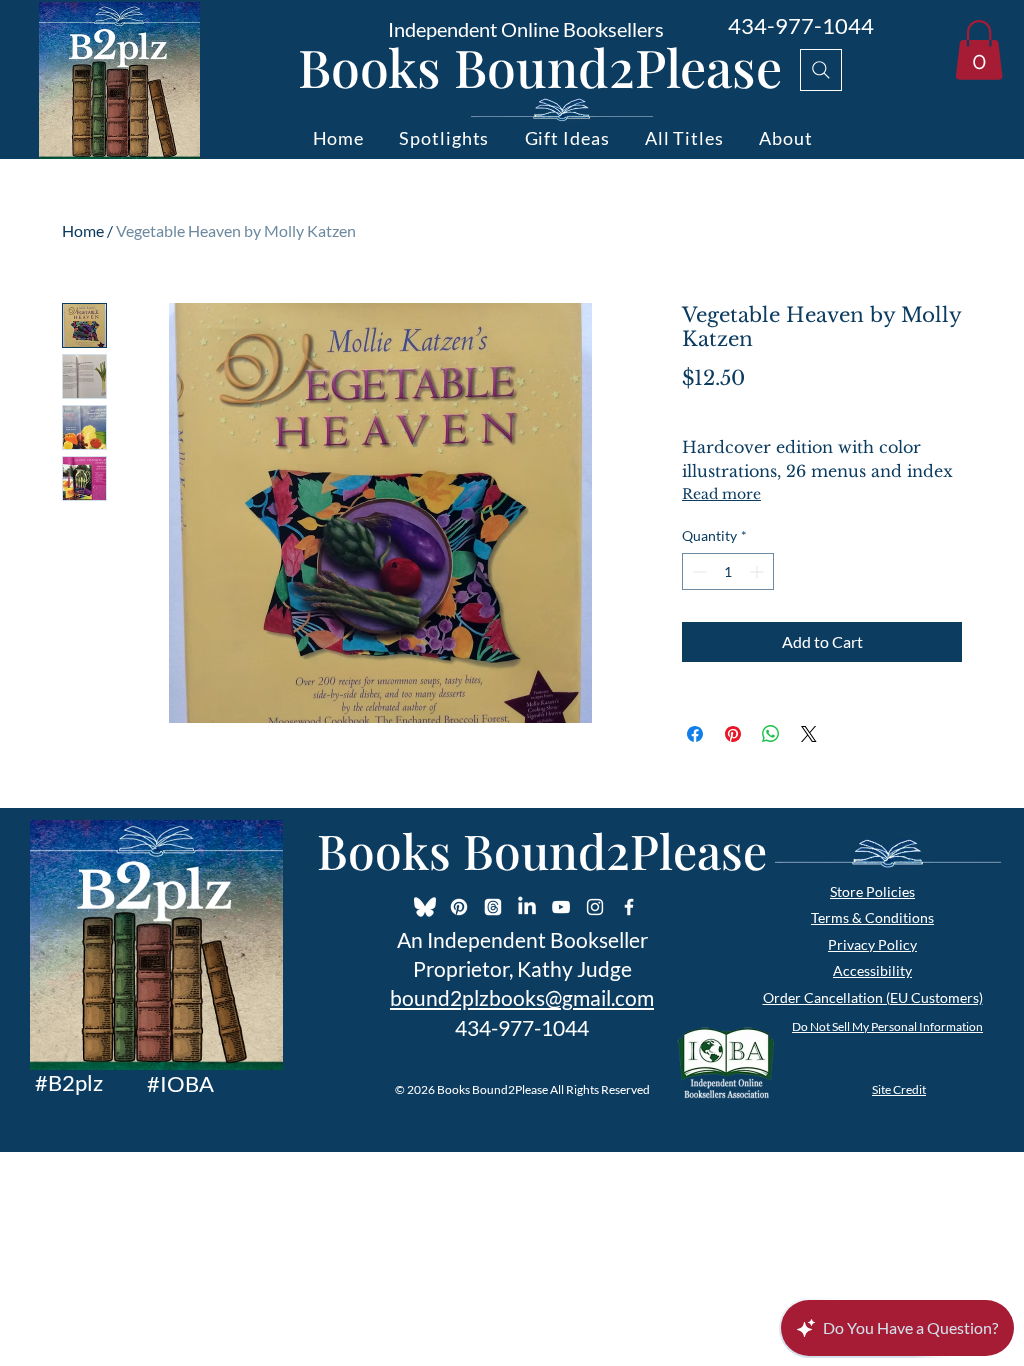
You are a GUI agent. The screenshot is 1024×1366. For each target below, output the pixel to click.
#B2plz (69, 1082)
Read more (721, 494)
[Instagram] (595, 907)
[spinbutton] (728, 571)
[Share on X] (809, 734)
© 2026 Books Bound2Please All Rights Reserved (522, 1089)
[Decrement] (697, 571)
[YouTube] (561, 907)
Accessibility (872, 970)
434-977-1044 (801, 25)
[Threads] (493, 907)
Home (83, 230)
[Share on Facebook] (695, 734)
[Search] (821, 70)
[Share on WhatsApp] (771, 734)
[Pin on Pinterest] (733, 734)
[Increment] (758, 571)
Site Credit (899, 1089)
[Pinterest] (459, 907)
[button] (979, 50)
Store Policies (872, 891)
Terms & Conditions (872, 917)
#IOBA (180, 1083)
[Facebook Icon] (629, 907)
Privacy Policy (872, 944)
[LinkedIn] (527, 907)
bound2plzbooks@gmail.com (522, 997)
